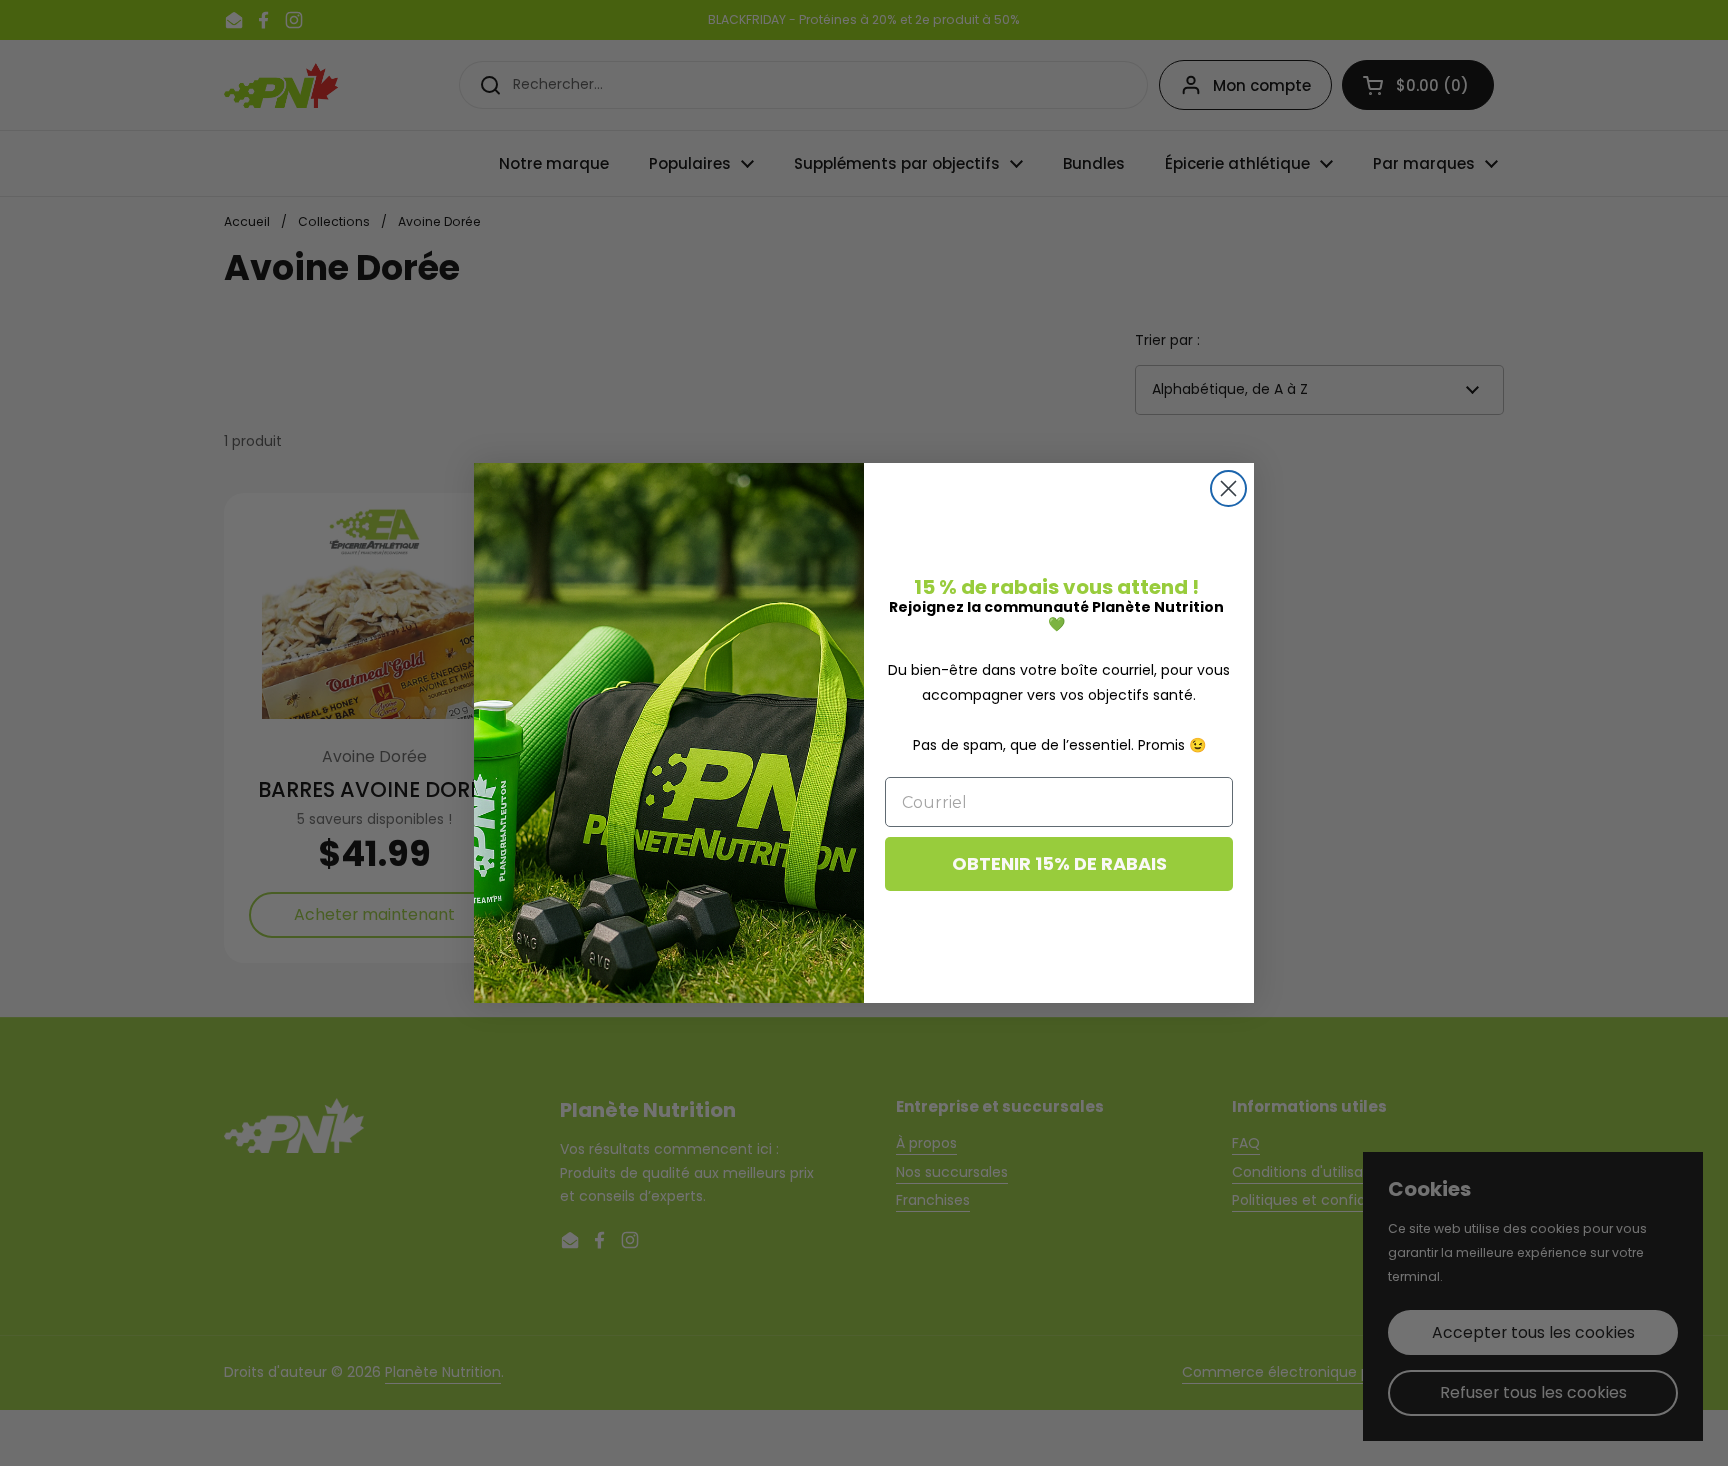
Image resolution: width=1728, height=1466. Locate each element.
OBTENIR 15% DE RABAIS (1059, 863)
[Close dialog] (1228, 488)
